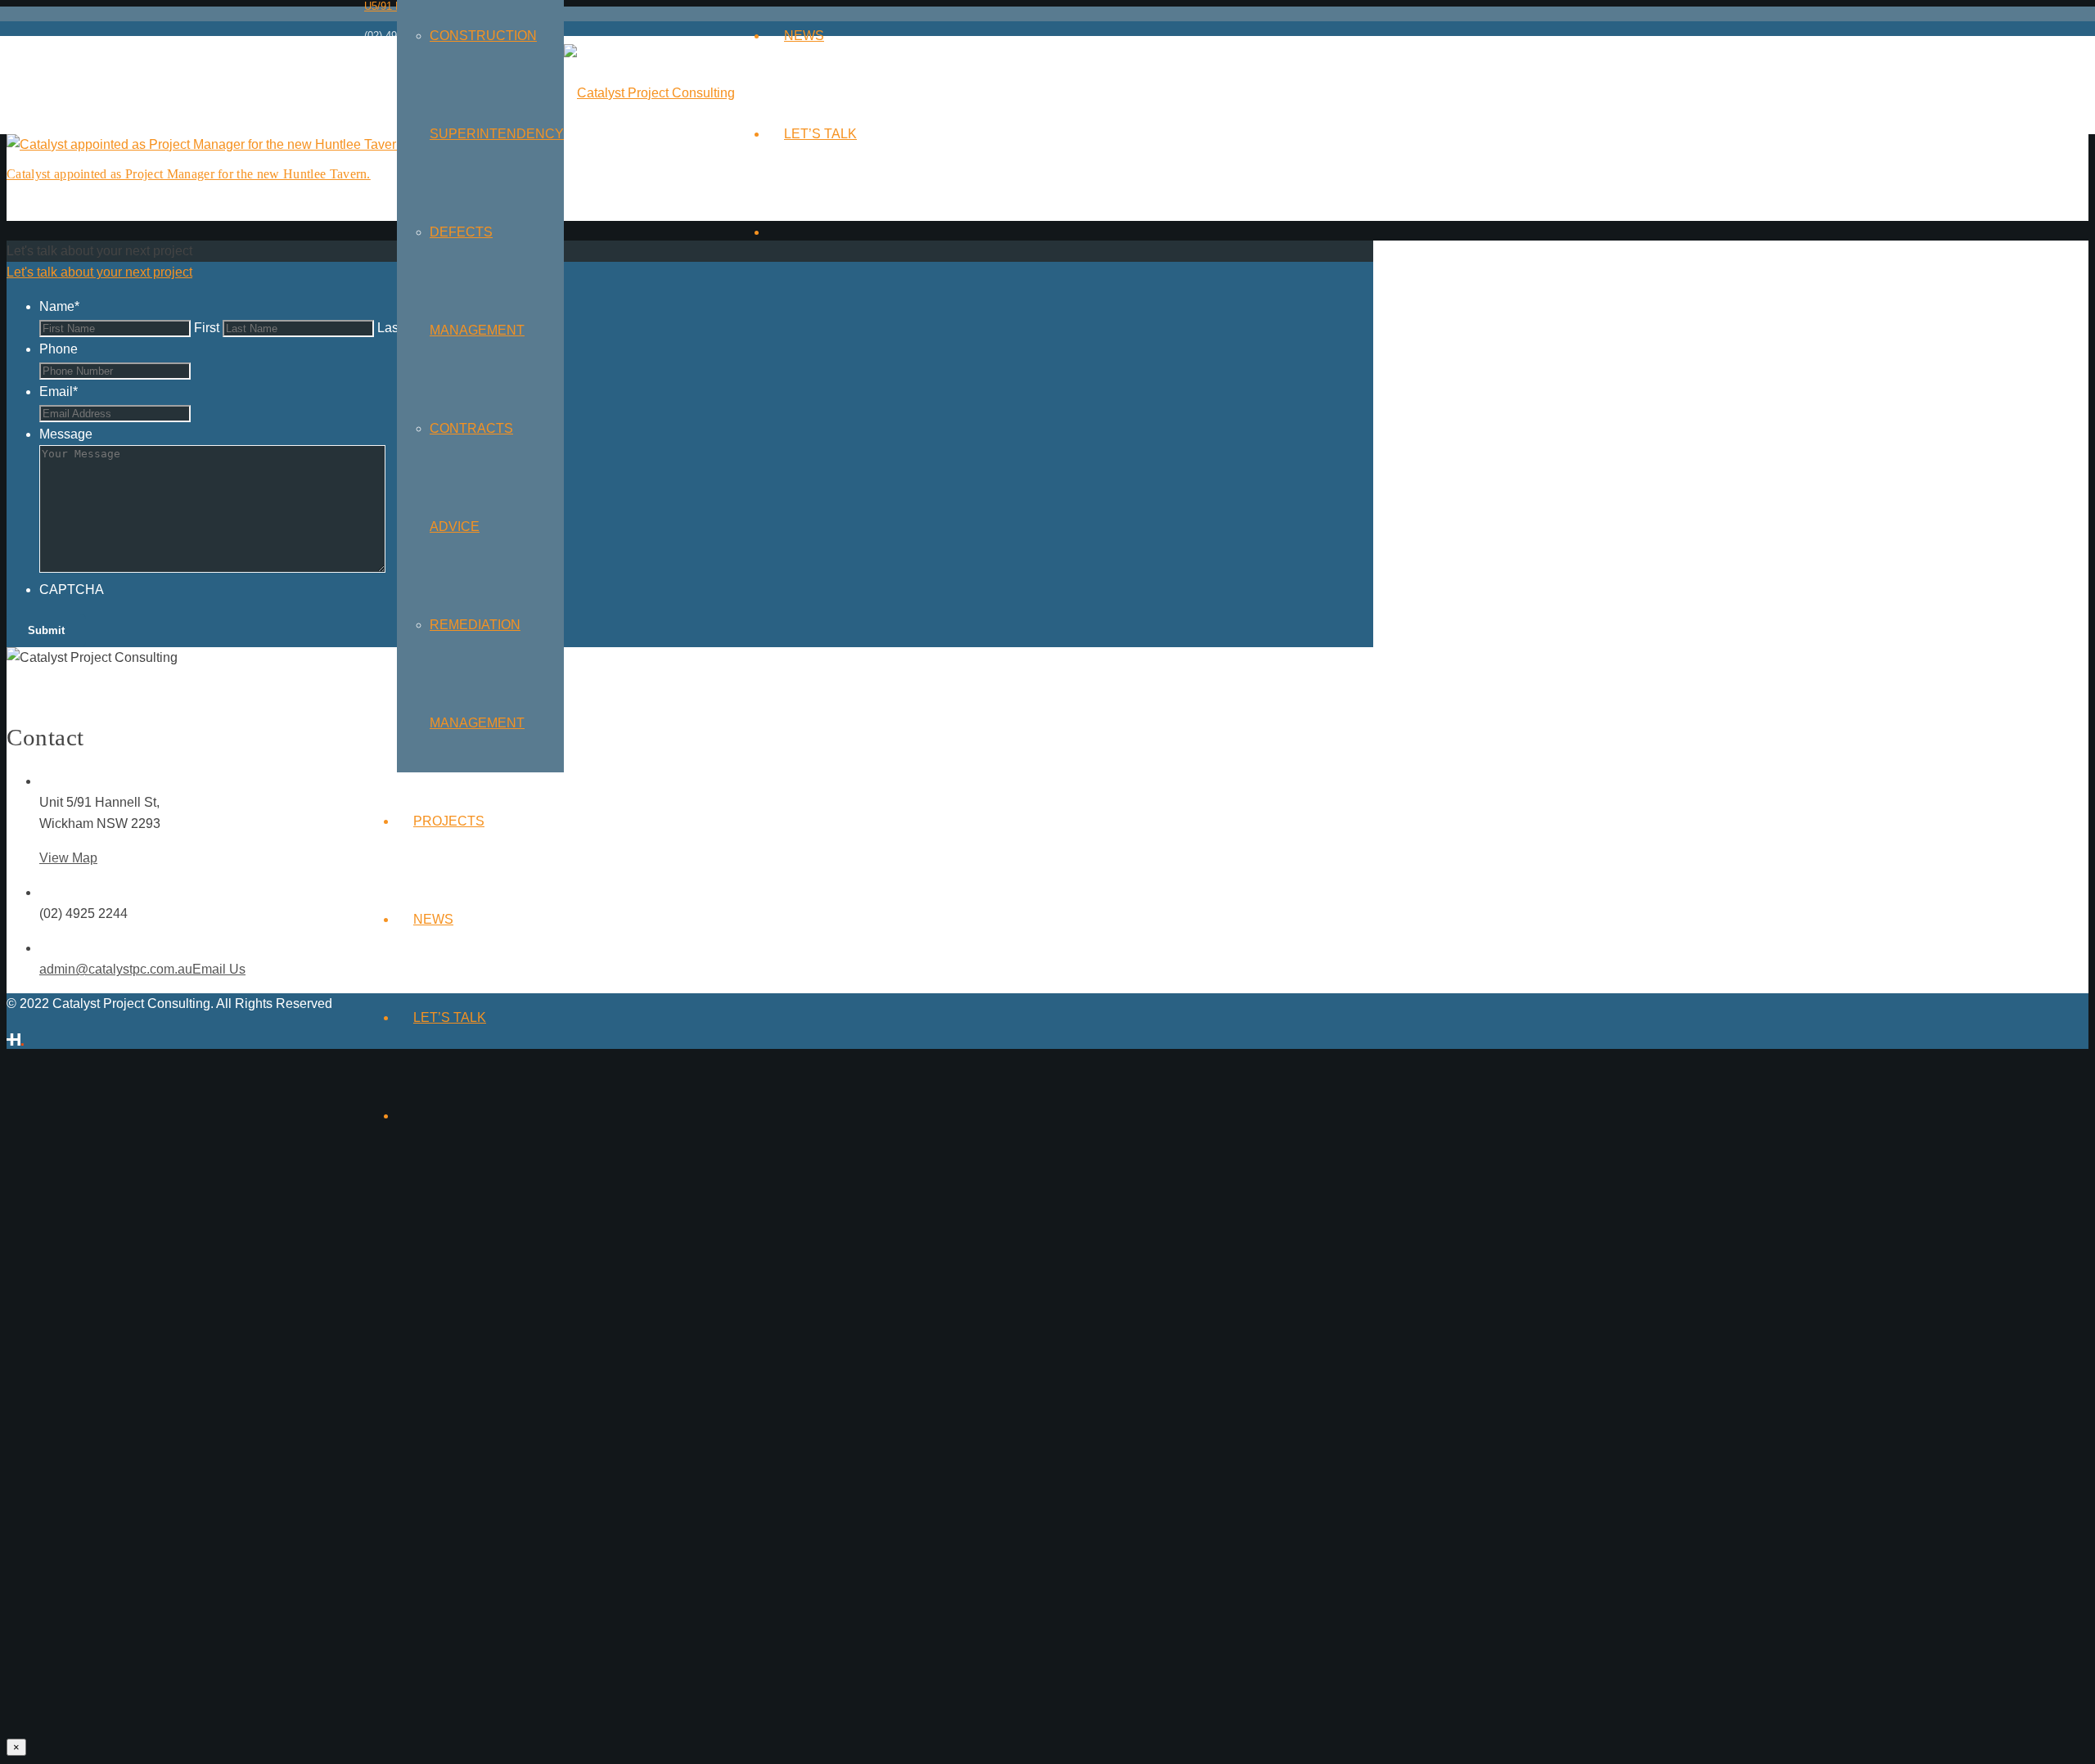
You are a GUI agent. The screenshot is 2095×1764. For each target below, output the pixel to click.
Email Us (219, 969)
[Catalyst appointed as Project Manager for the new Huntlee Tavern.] (207, 144)
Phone (59, 349)
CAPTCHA (72, 589)
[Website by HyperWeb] (15, 1038)
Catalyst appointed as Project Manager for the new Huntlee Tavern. (189, 174)
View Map (68, 858)
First (207, 328)
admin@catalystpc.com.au (116, 969)
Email (59, 391)
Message (66, 434)
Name (59, 306)
